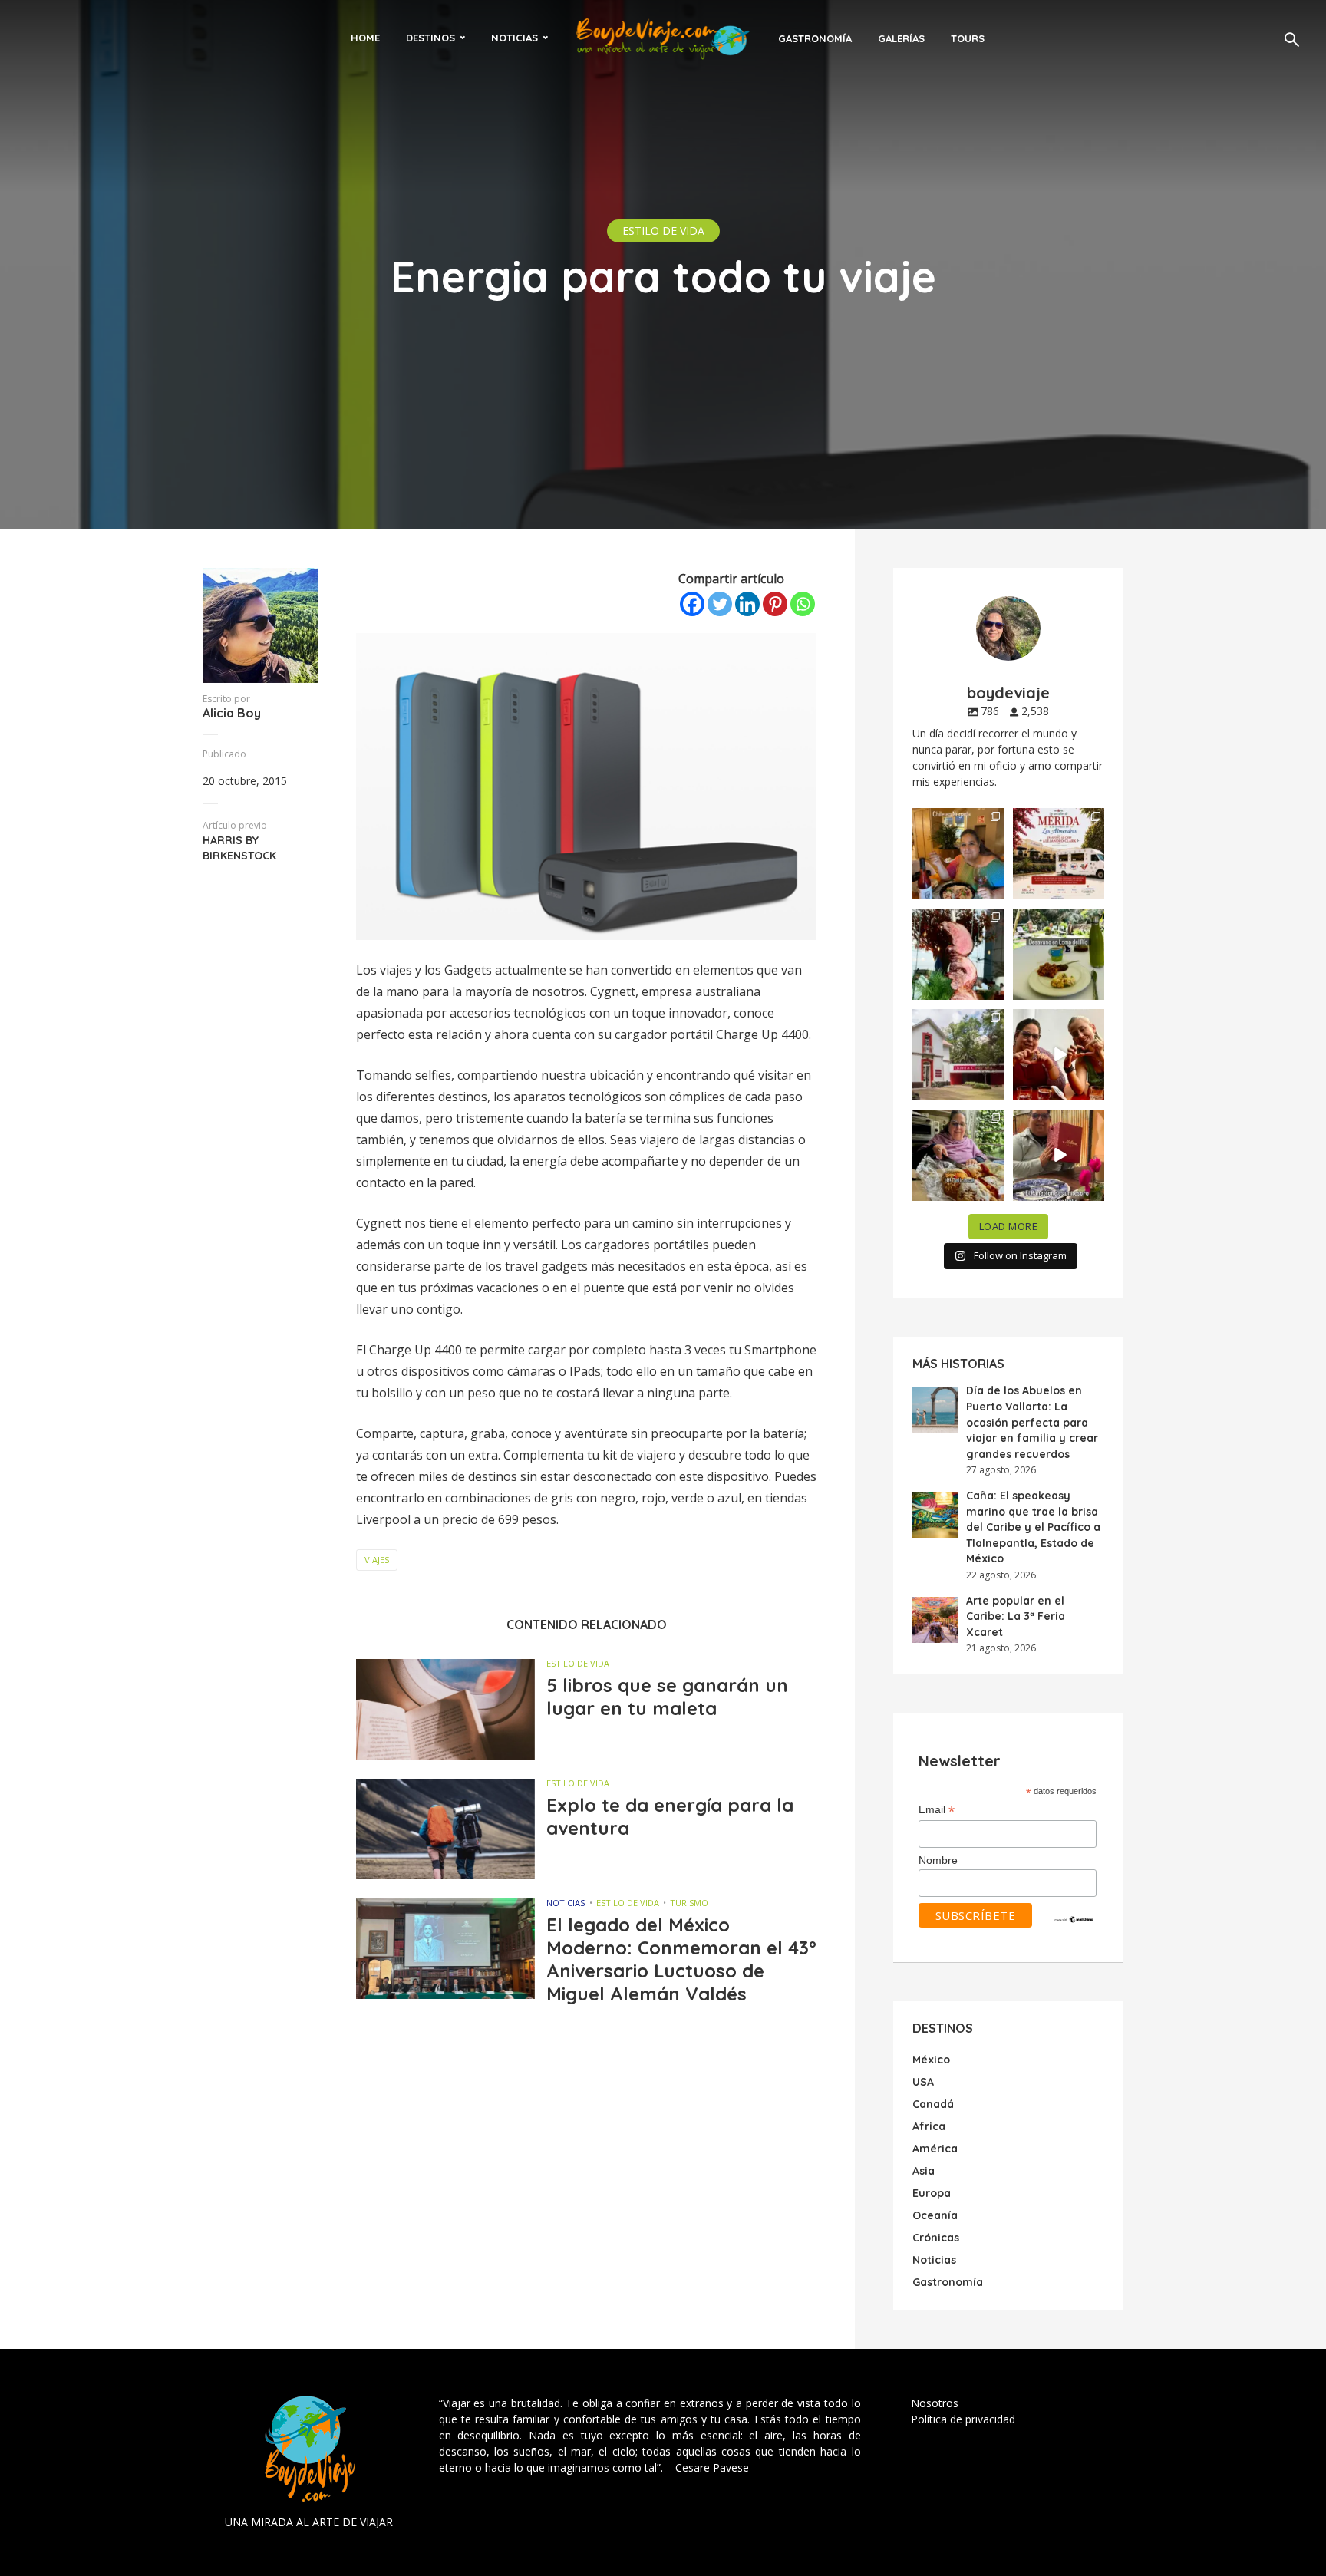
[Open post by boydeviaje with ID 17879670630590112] (958, 954)
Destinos (430, 38)
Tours (968, 38)
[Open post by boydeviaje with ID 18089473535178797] (958, 1055)
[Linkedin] (747, 604)
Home (365, 38)
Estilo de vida (663, 231)
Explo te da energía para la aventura (670, 1816)
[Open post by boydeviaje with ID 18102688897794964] (958, 1155)
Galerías (901, 38)
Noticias (515, 38)
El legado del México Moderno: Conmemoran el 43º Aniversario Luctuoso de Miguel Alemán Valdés (681, 1959)
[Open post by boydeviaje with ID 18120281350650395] (1059, 954)
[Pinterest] (775, 604)
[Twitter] (720, 604)
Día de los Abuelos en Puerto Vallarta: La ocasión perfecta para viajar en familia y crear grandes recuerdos (1032, 1422)
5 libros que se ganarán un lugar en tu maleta (667, 1697)
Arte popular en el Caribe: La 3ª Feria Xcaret (1016, 1616)
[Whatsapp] (803, 604)
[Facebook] (692, 604)
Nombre (938, 1860)
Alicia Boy (232, 713)
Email (937, 1810)
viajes (377, 1560)
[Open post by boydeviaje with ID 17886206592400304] (1059, 1155)
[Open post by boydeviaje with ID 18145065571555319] (958, 854)
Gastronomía (815, 38)
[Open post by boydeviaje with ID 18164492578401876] (1059, 1055)
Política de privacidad (963, 2419)
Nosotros (935, 2403)
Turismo (689, 1903)
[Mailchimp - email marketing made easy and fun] (1074, 1918)
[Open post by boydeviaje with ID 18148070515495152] (1059, 854)
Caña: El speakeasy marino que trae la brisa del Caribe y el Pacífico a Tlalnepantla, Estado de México (1033, 1527)
